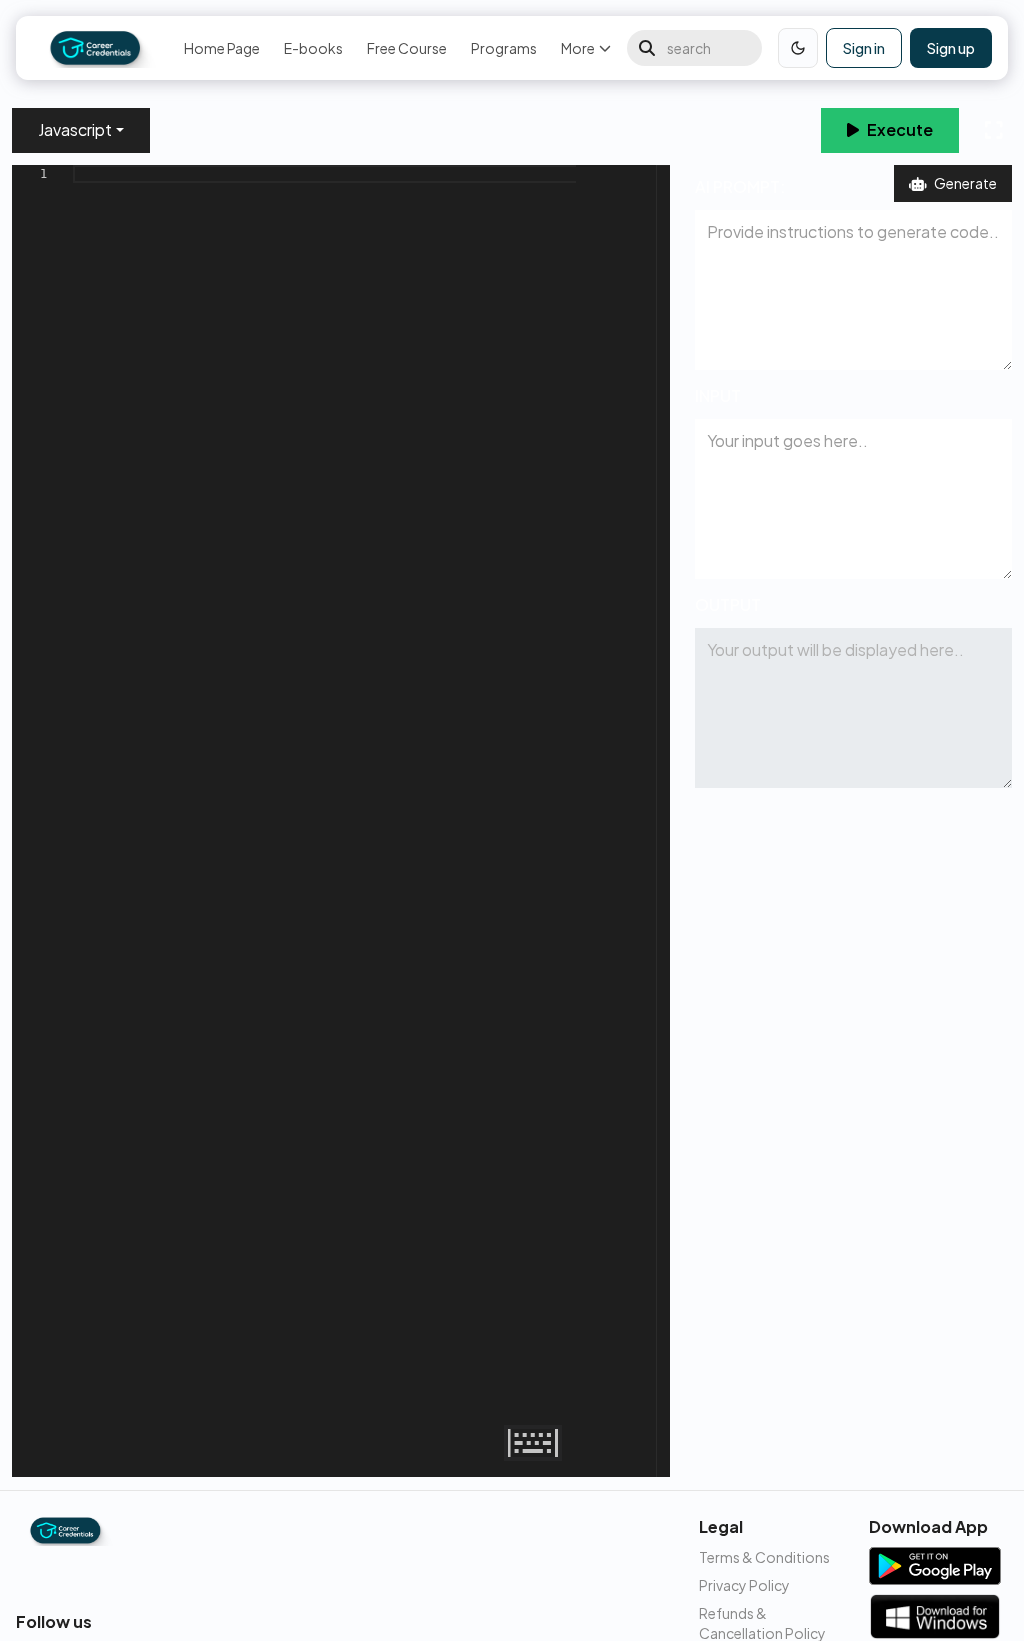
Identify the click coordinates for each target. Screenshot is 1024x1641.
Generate (965, 183)
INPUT (718, 395)
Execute (900, 129)
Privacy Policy (744, 1585)
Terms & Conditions (764, 1557)
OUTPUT (728, 604)
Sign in (864, 48)
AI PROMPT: (740, 186)
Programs (504, 48)
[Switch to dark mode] (798, 48)
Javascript (75, 129)
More (578, 48)
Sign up (951, 48)
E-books (313, 48)
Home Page (222, 48)
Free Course (407, 48)
